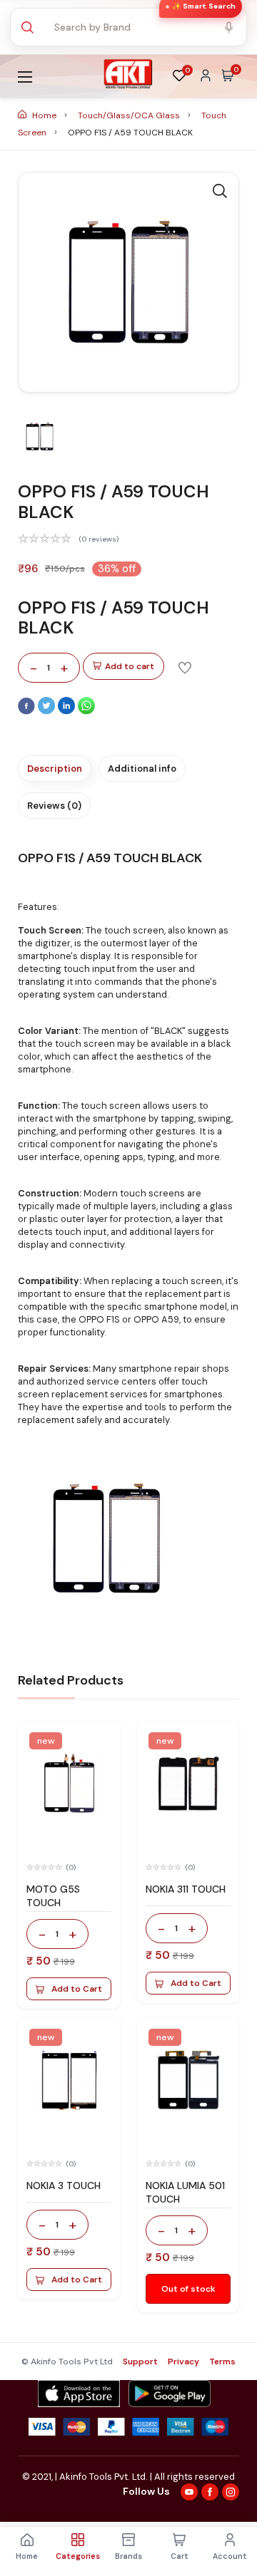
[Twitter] (48, 711)
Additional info (142, 769)
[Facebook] (28, 711)
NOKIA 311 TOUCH (186, 1889)
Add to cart (130, 666)
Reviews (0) (54, 806)
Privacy (183, 2362)
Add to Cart (77, 1989)
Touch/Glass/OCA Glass (130, 115)
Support (140, 2362)
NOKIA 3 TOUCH (64, 2186)
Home (44, 115)
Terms (222, 2362)
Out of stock (188, 2289)
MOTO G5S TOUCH (53, 1896)
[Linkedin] (68, 711)
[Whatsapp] (86, 711)
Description (55, 769)
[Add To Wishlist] (185, 667)
